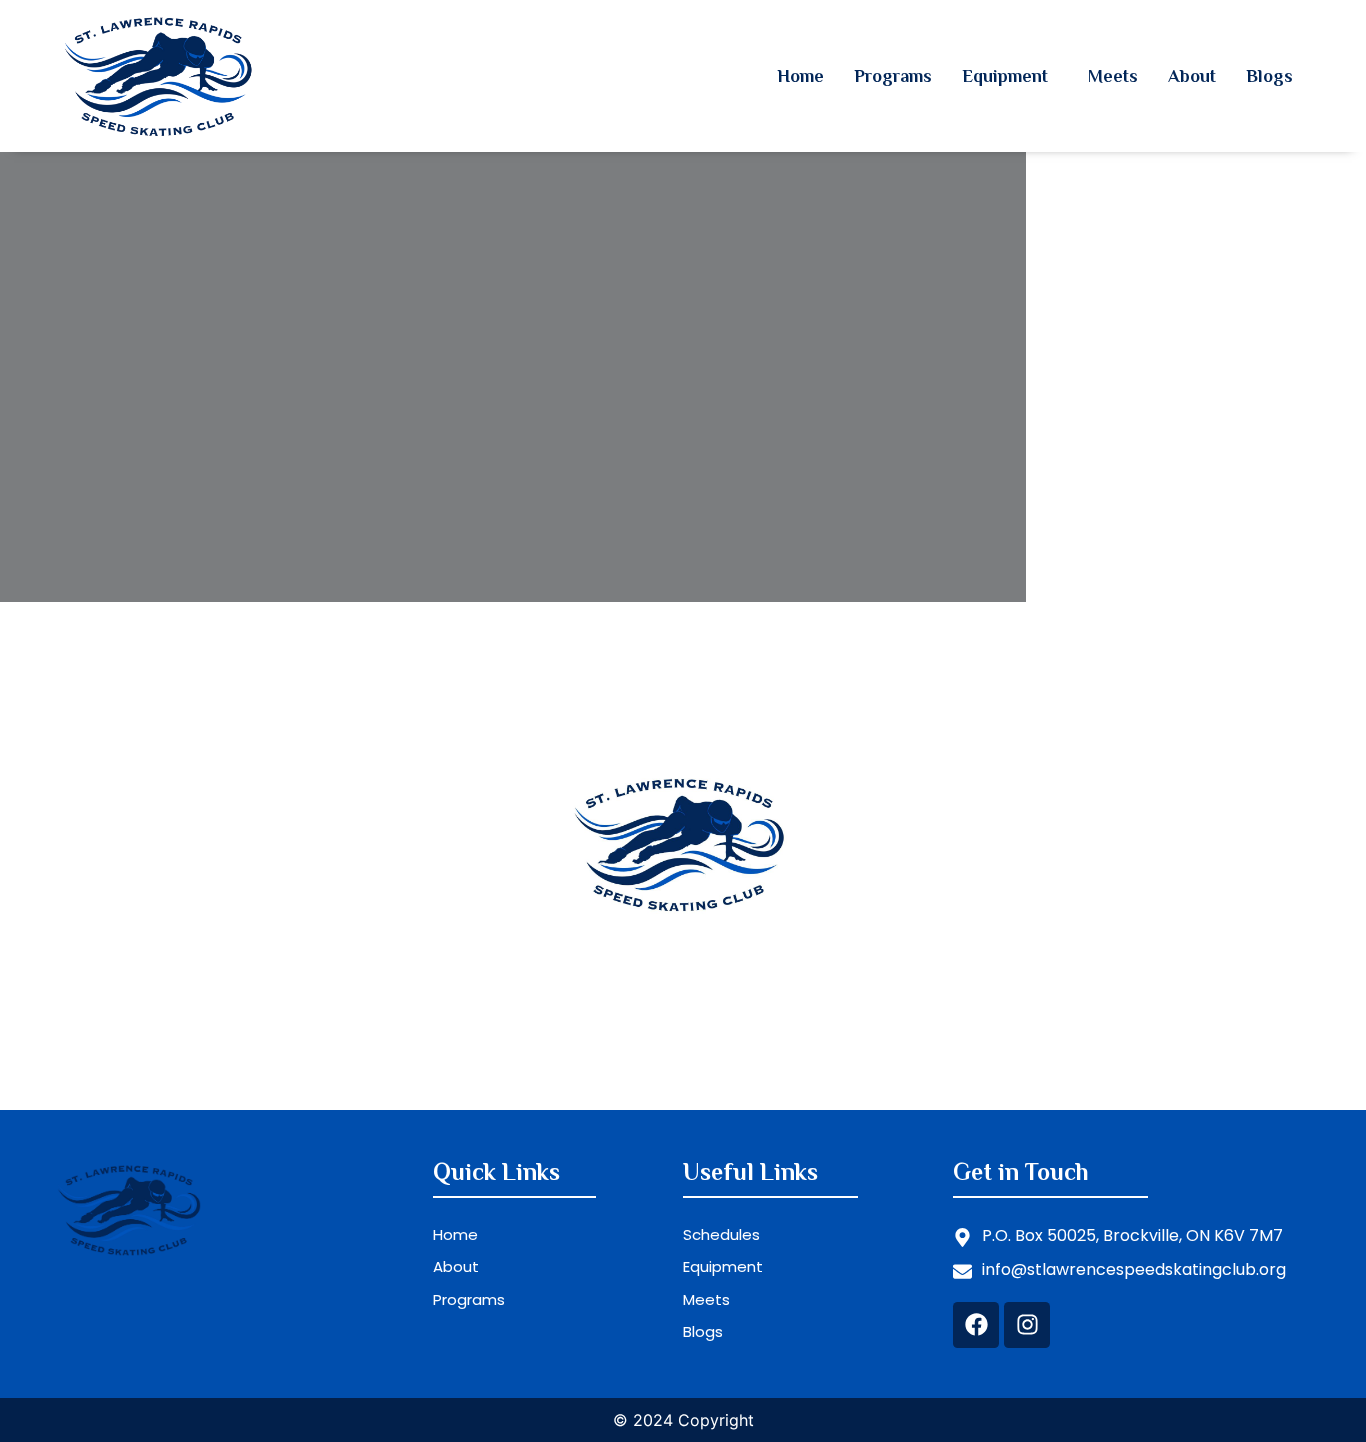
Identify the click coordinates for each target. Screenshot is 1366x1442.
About (1192, 76)
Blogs (1269, 76)
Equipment (1005, 76)
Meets (1113, 76)
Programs (893, 76)
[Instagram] (1027, 1325)
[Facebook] (976, 1325)
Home (800, 76)
